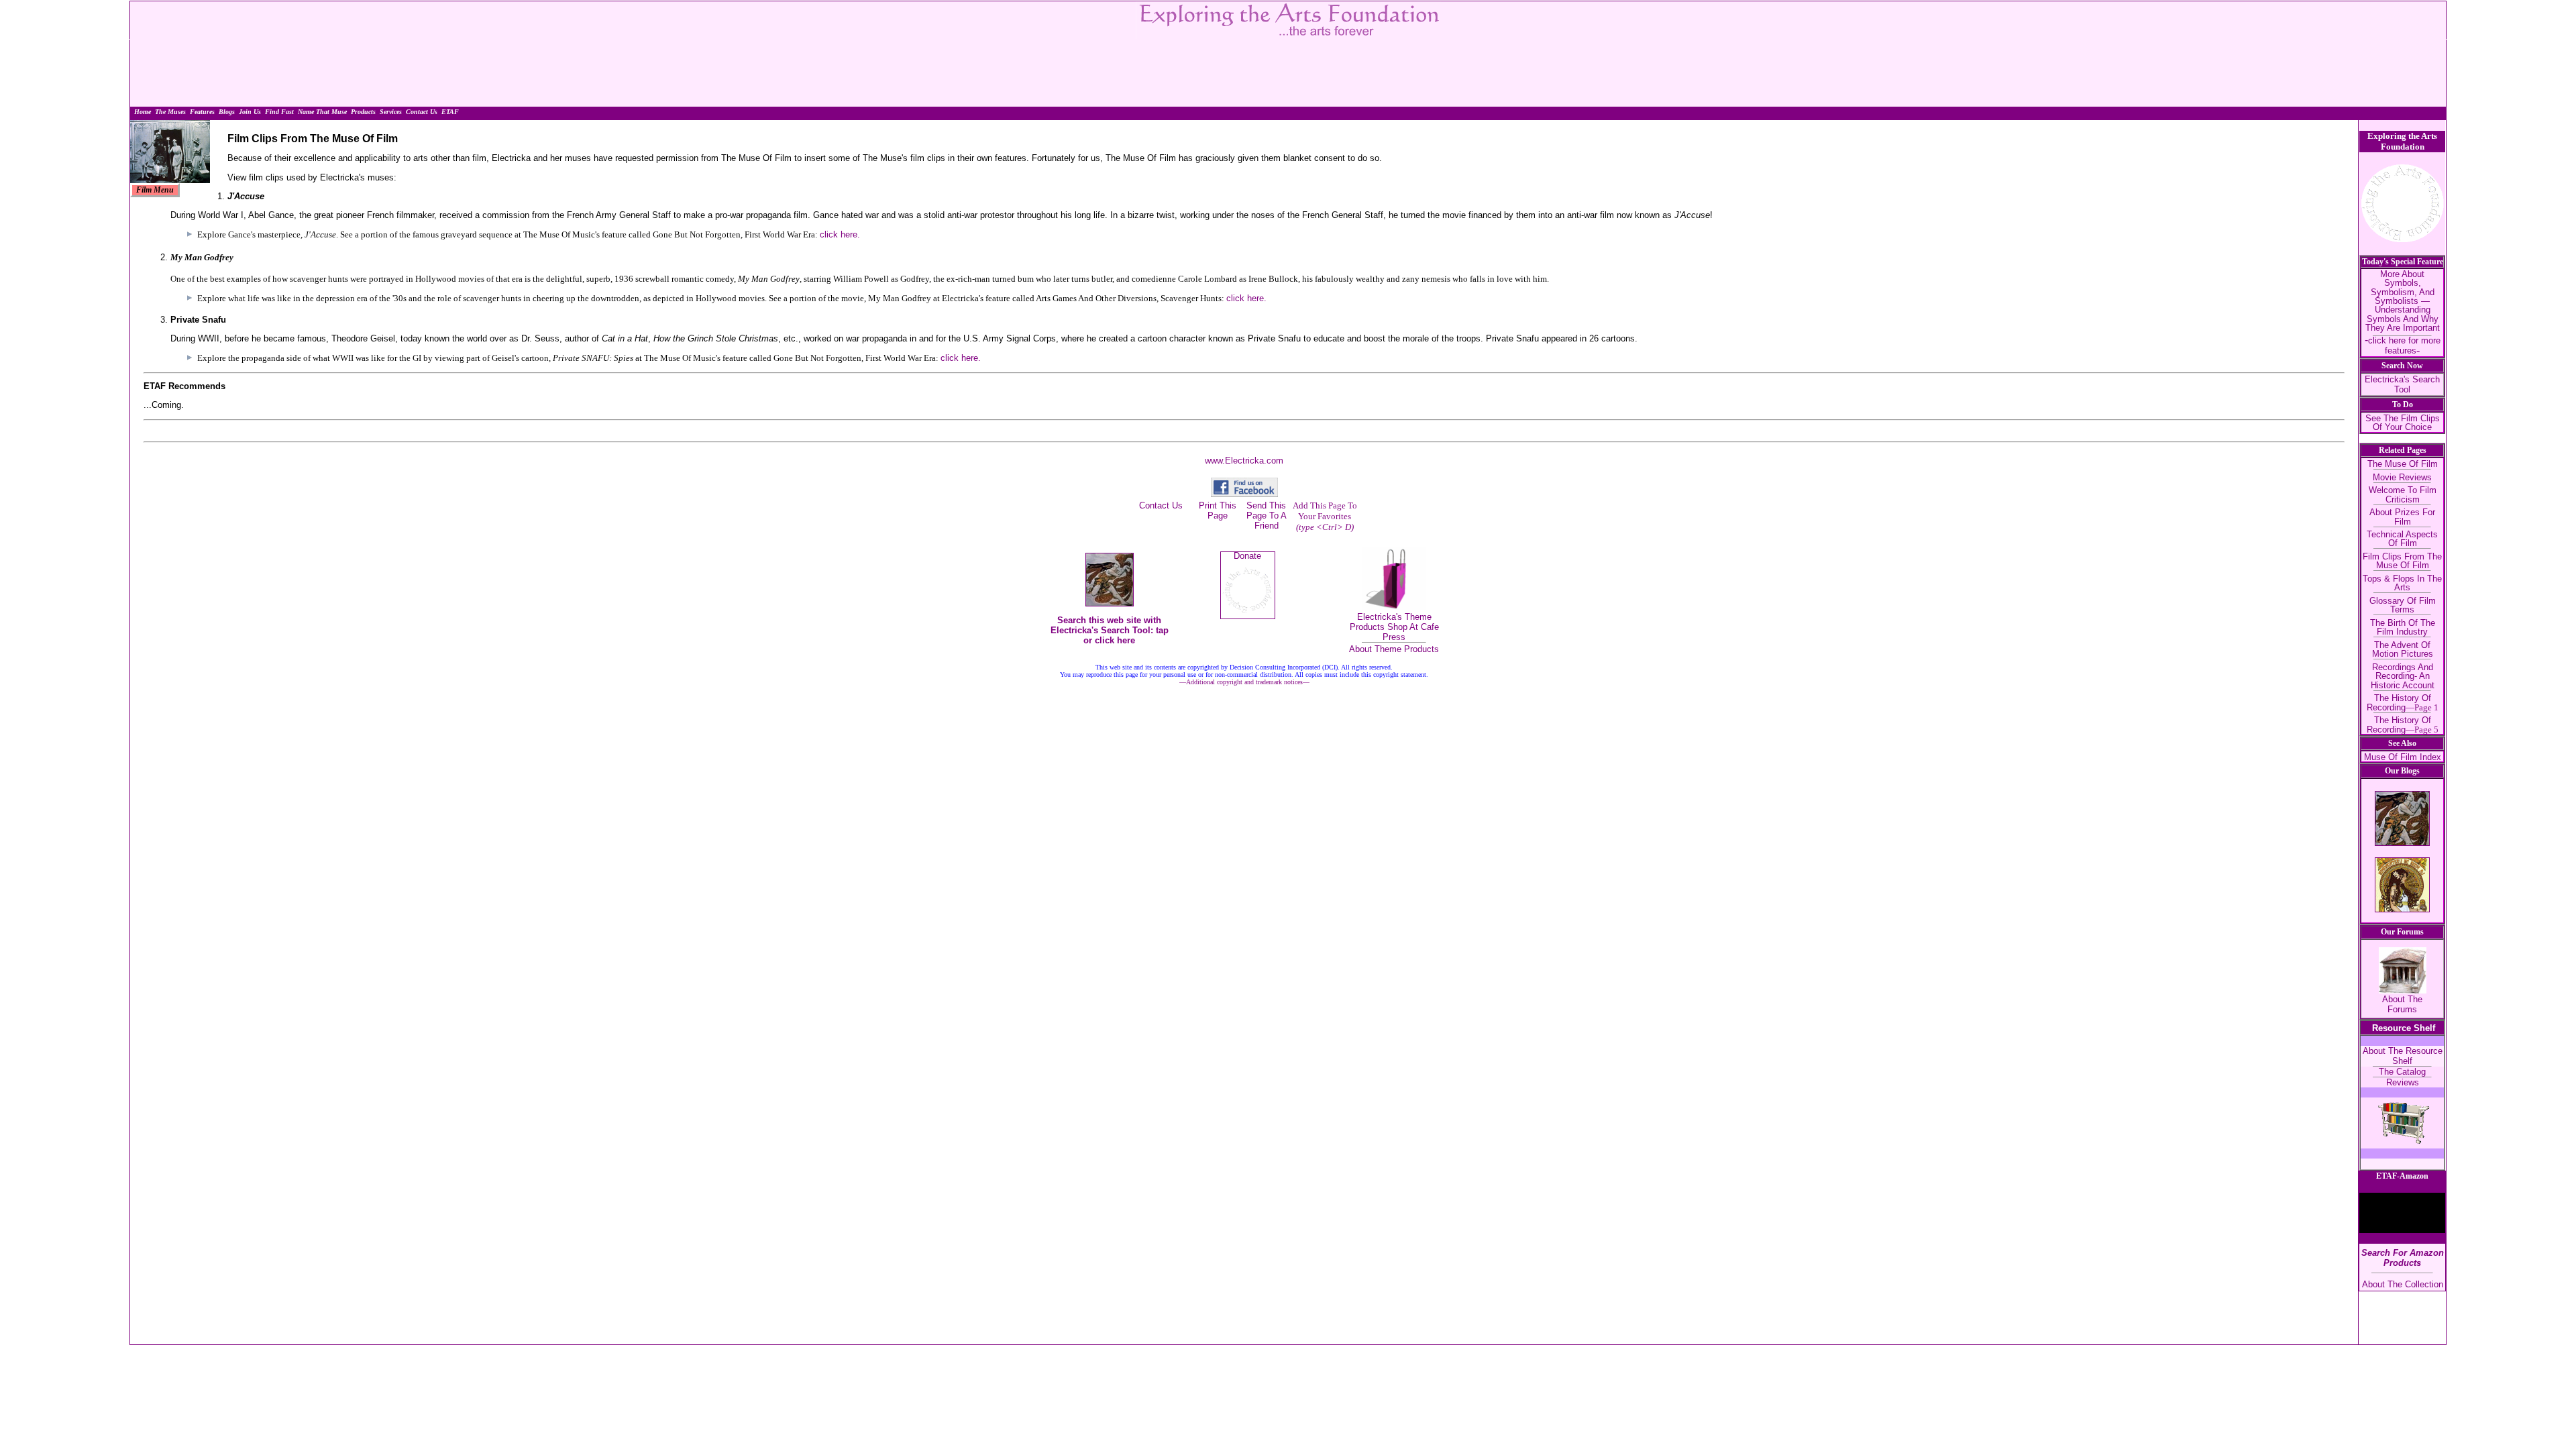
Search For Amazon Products (2403, 1258)
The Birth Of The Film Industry (2403, 627)
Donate (1247, 556)
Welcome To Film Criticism (2403, 494)
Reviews (2403, 1082)
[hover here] (155, 190)
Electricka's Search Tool (2402, 384)
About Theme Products (1394, 649)
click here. (840, 234)
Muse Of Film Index (2403, 757)
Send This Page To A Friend (1267, 516)
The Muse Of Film (2403, 464)
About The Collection (2403, 1284)
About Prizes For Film (2402, 517)
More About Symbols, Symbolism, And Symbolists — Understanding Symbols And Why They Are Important (2403, 301)
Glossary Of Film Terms (2403, 605)
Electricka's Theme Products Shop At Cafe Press (1394, 627)
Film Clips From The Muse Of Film (2402, 561)
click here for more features (2404, 345)
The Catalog (2402, 1072)
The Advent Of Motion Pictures (2403, 649)
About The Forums (2402, 1004)
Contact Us (1161, 505)
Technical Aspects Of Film (2402, 539)
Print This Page (1218, 511)
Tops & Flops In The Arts (2402, 583)
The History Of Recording (2403, 702)
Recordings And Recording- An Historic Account (2403, 676)
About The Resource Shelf (2403, 1056)
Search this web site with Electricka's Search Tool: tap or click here (1110, 630)
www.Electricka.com (1244, 461)
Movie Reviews (2402, 477)
